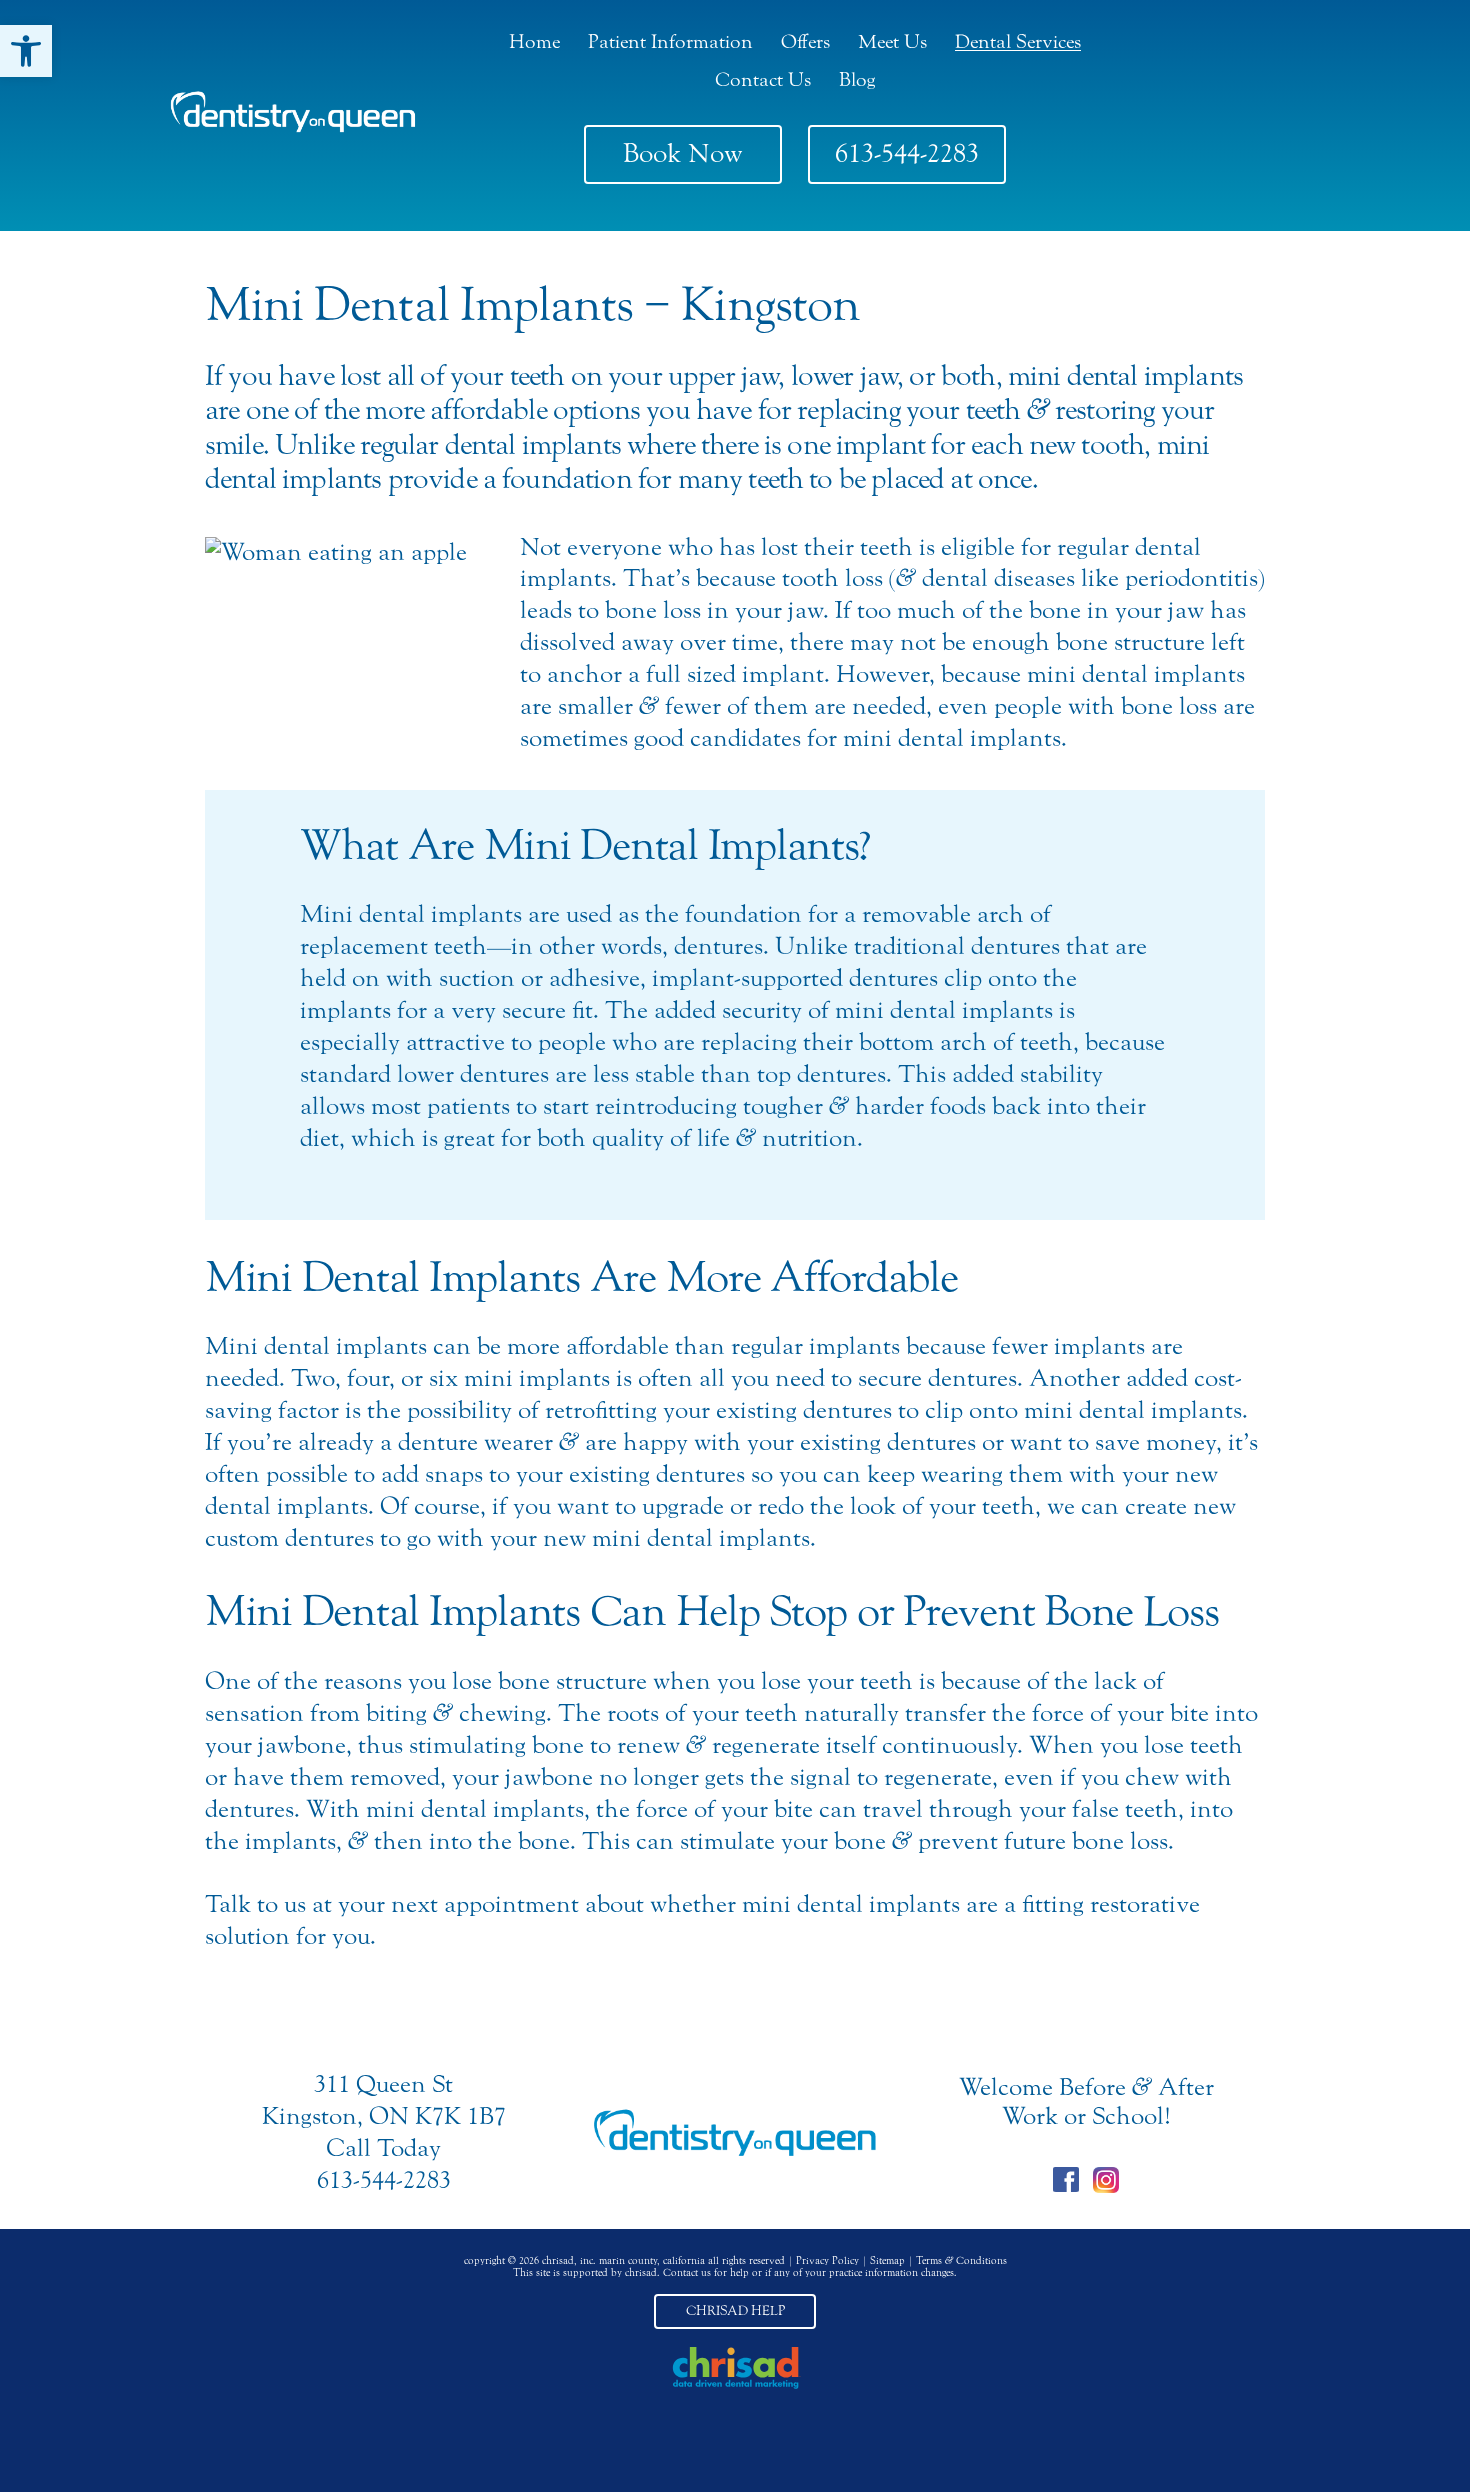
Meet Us (892, 41)
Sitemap (887, 2261)
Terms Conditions (961, 2261)
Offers (805, 41)
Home (534, 41)
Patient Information (670, 41)
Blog (857, 79)
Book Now (683, 153)
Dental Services (1018, 41)
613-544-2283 (907, 153)
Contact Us (763, 79)
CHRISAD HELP (735, 2311)
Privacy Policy (827, 2261)
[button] (26, 51)
